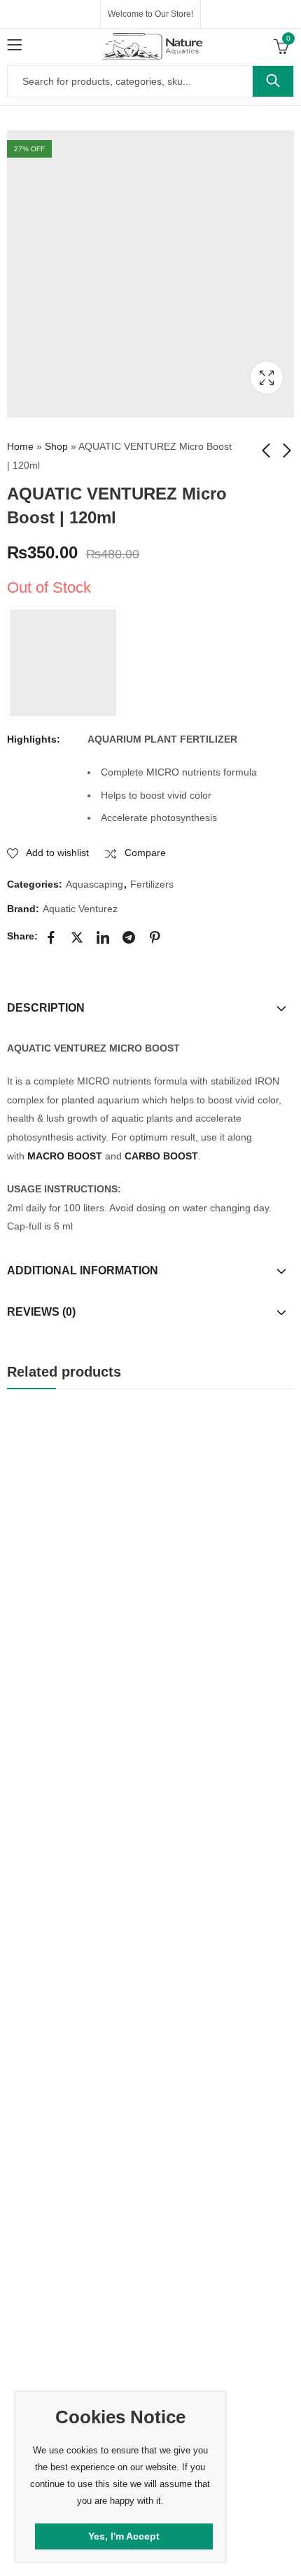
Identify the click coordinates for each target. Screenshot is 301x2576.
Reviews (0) (41, 1312)
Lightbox (267, 378)
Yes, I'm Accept (124, 2536)
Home (20, 446)
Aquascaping (94, 884)
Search (273, 81)
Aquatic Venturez (80, 909)
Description (46, 1008)
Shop (56, 446)
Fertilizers (152, 884)
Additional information (83, 1270)
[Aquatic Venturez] (63, 663)
